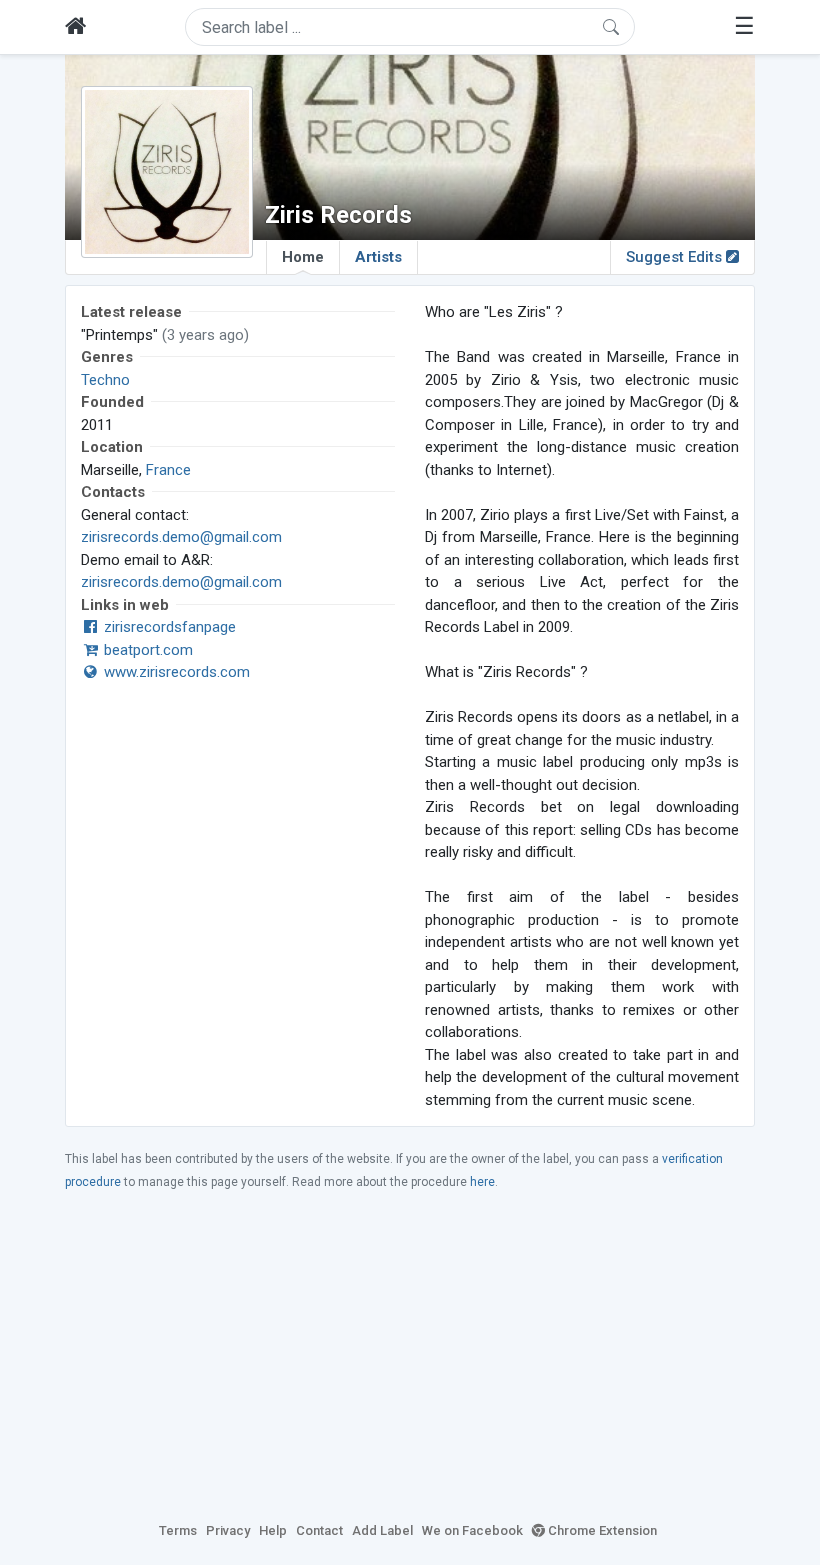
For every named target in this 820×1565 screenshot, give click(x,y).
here (482, 1182)
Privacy (228, 1530)
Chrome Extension (601, 1530)
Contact (319, 1530)
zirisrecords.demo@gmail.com (181, 537)
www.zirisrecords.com (175, 672)
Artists (378, 257)
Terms (178, 1530)
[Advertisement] (410, 1355)
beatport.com (146, 650)
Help (273, 1530)
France (168, 470)
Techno (105, 380)
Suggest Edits (676, 257)
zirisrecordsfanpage (168, 627)
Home (303, 257)
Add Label (382, 1530)
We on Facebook (472, 1530)
